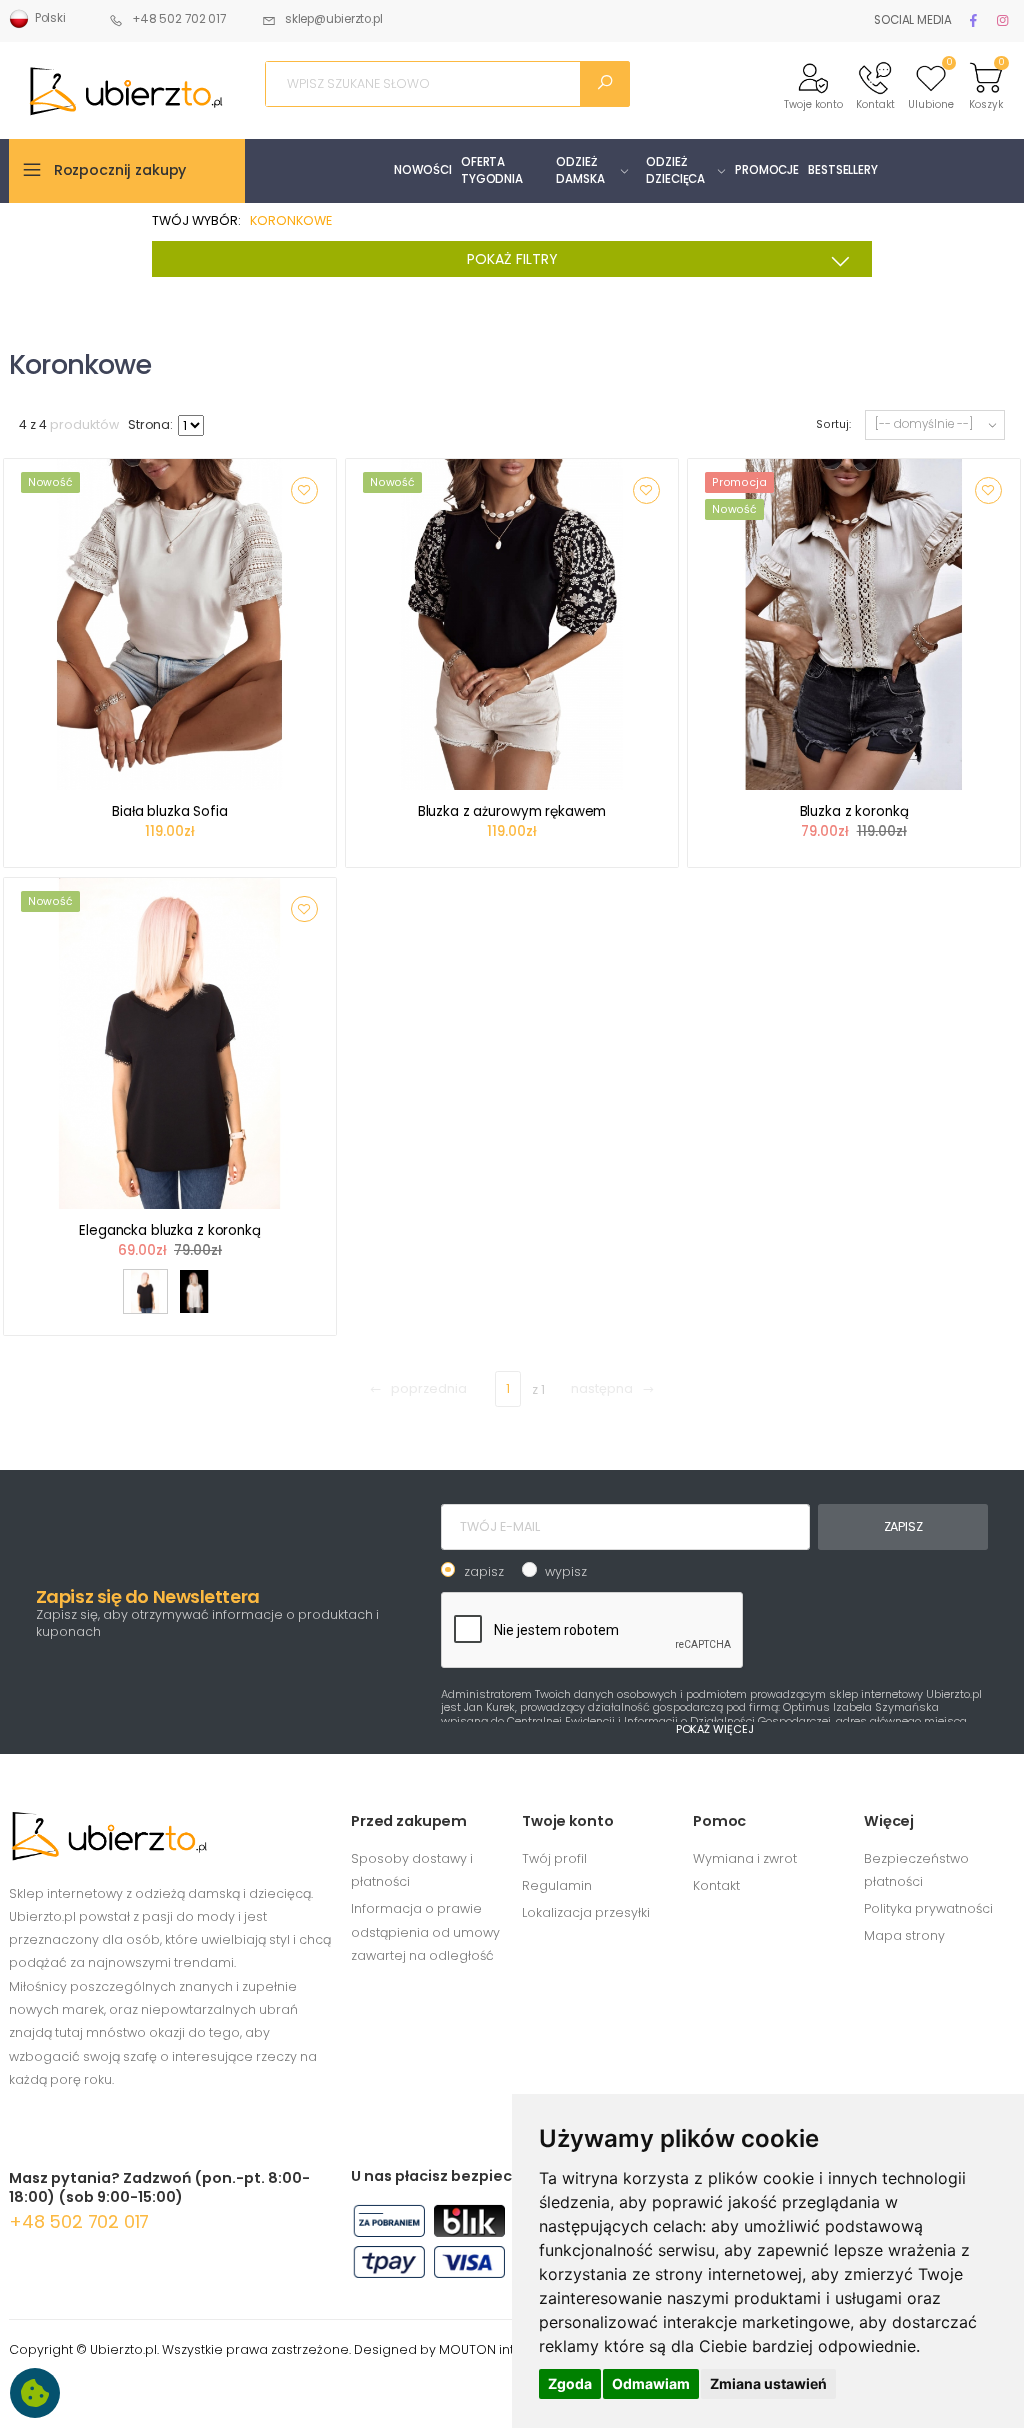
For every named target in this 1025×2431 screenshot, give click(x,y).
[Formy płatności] (469, 2246)
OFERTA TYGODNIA (492, 170)
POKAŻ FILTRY (512, 259)
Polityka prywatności (928, 1908)
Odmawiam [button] (651, 2383)
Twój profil (554, 1858)
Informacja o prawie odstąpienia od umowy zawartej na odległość (425, 1932)
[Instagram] (1006, 20)
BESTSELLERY (843, 170)
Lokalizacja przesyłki (586, 1912)
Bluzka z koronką (854, 811)
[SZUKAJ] (605, 84)
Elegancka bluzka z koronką (170, 1230)
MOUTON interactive (503, 2349)
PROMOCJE (767, 170)
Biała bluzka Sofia (170, 811)
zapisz (484, 1571)
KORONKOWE (291, 220)
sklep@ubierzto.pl (334, 19)
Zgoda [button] (570, 2383)
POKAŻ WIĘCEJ (715, 1729)
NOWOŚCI (423, 170)
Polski (47, 18)
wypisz (566, 1571)
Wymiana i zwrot (745, 1858)
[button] (813, 84)
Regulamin (557, 1885)
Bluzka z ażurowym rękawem (512, 811)
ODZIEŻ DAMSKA (580, 170)
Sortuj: (833, 424)
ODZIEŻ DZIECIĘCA (675, 170)
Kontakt (716, 1885)
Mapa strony (904, 1935)
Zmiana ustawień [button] (768, 2383)
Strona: (150, 424)
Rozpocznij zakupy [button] (120, 170)
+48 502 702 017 (179, 19)
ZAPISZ (903, 1526)
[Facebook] (977, 20)
